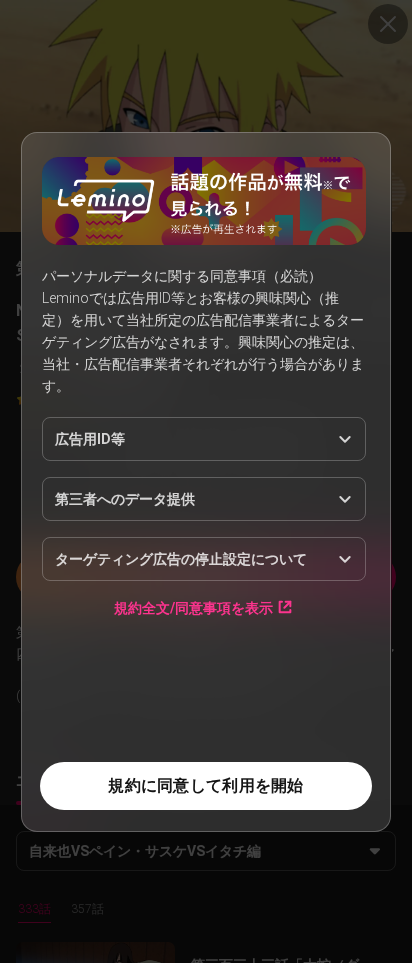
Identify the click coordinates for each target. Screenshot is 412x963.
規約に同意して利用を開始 (205, 785)
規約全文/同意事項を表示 (193, 607)
